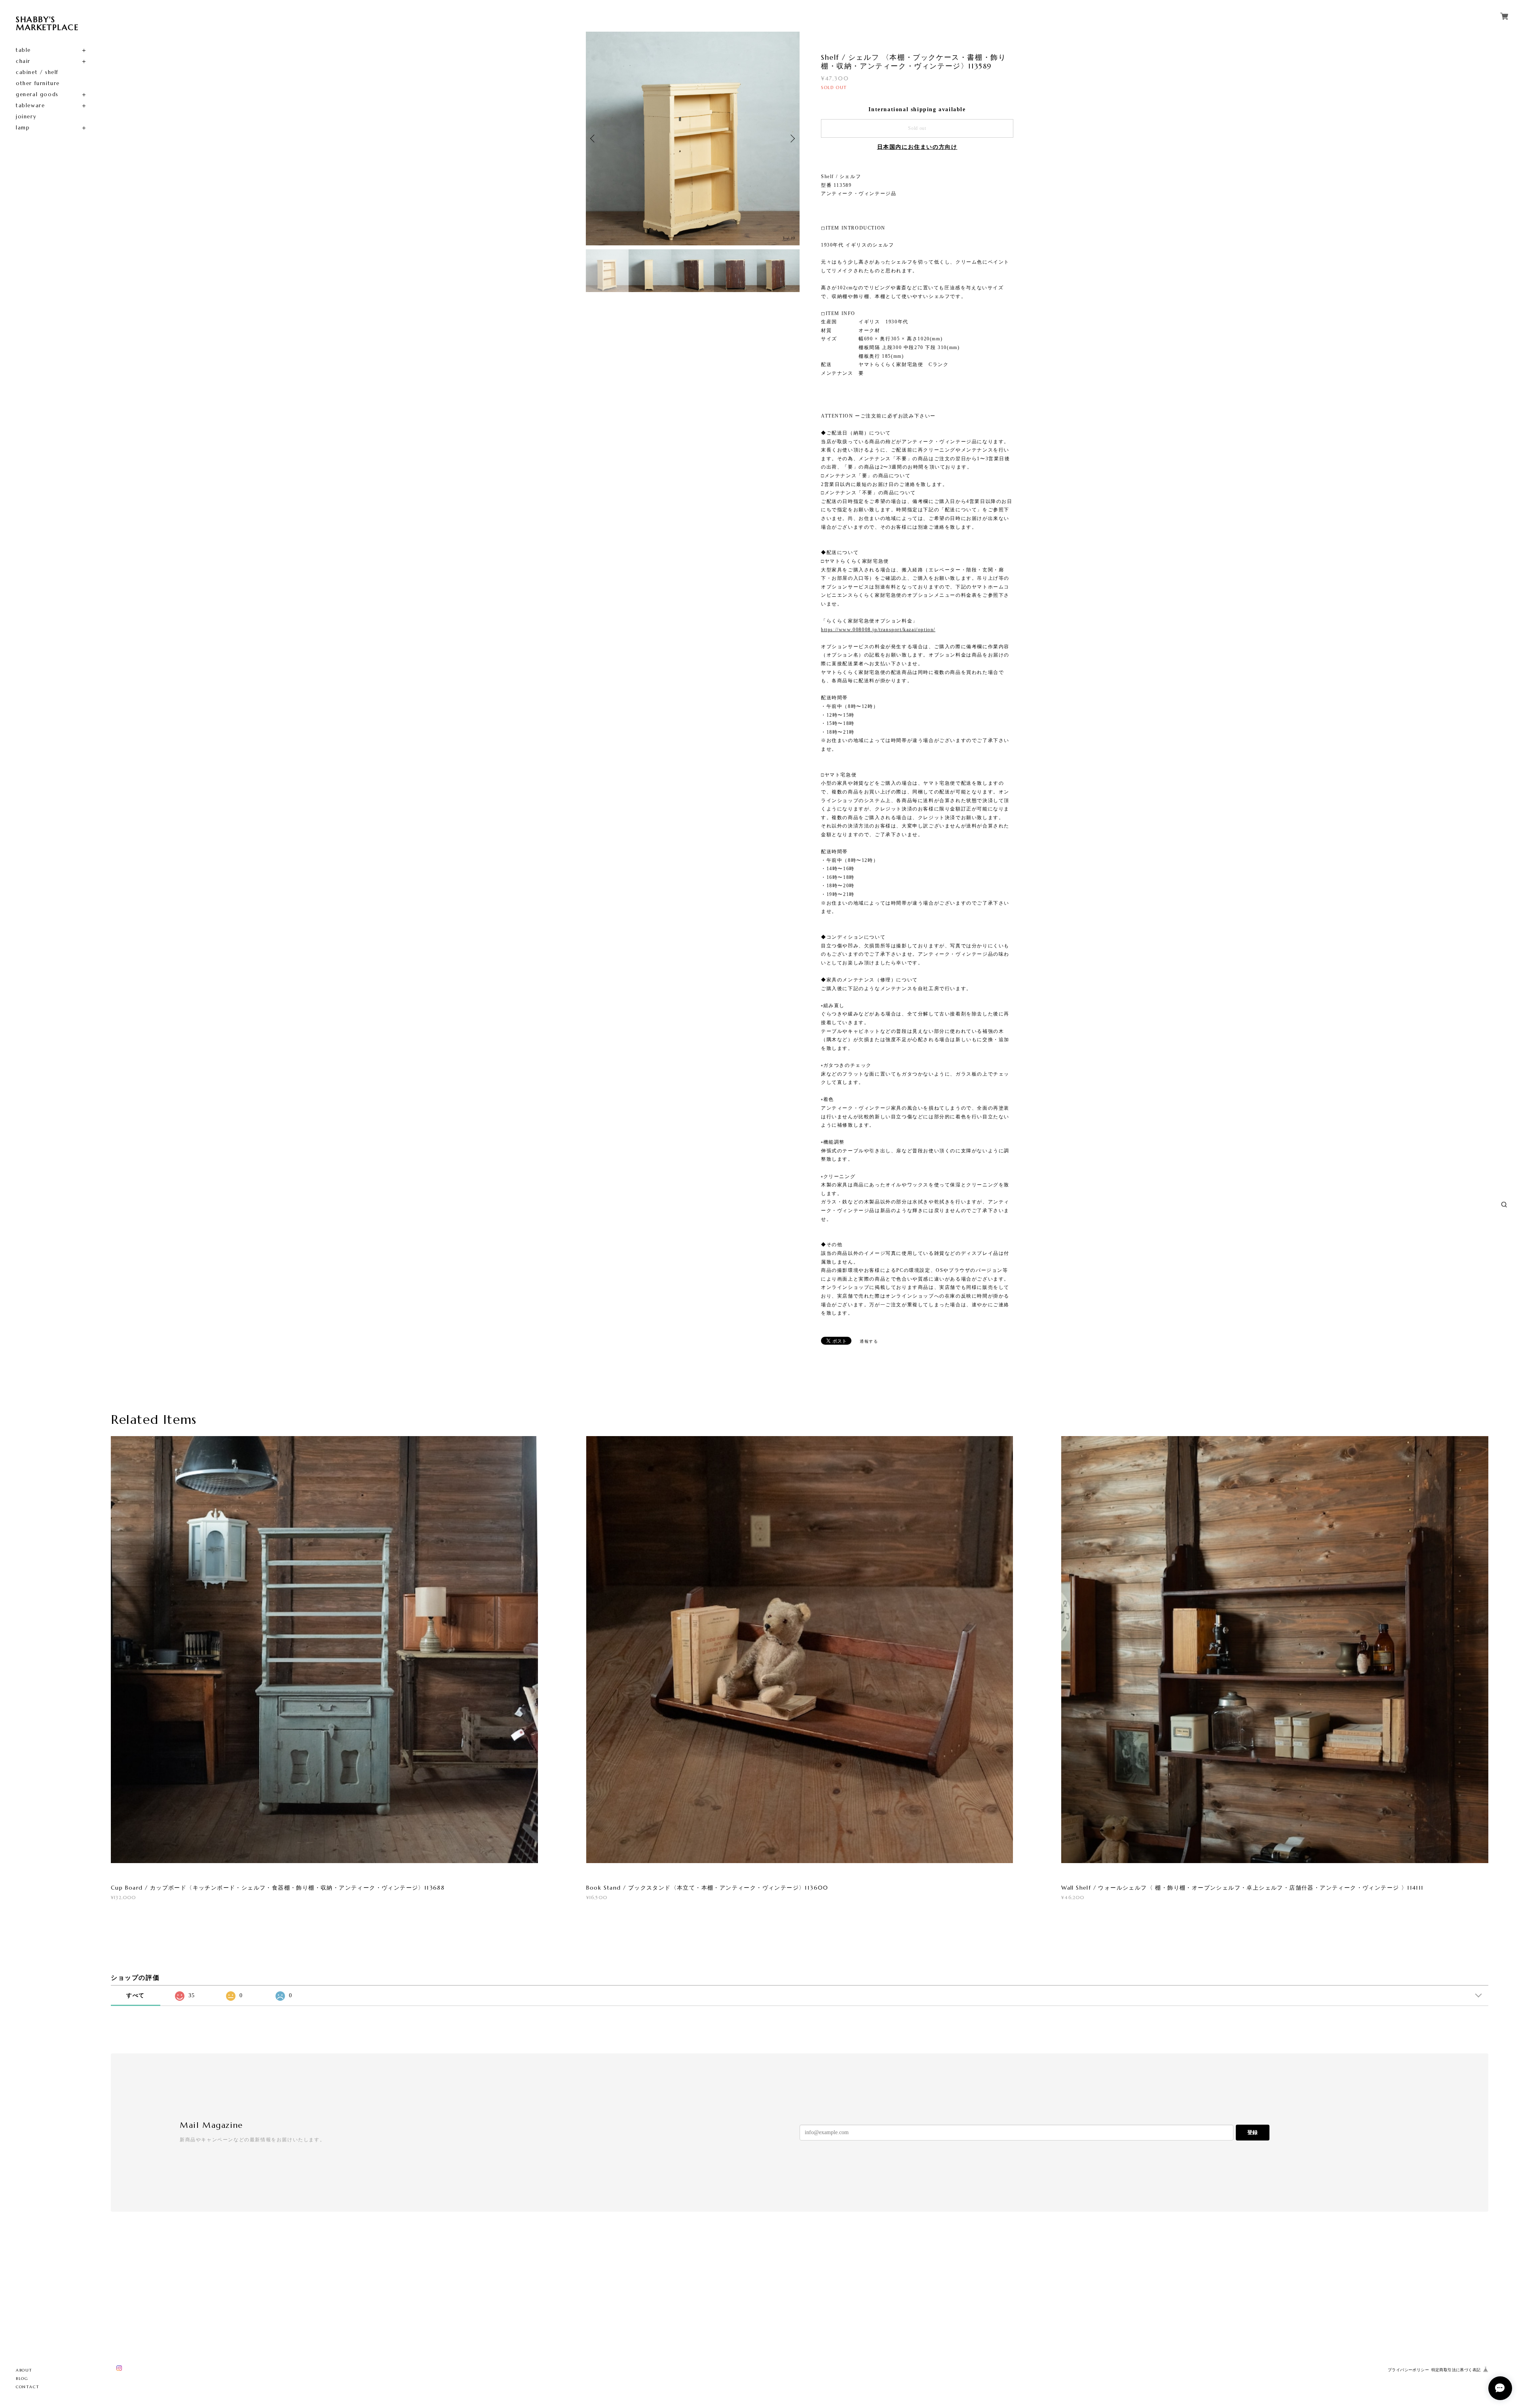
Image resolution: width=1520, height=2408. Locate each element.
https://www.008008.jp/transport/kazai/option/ (878, 630)
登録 (1252, 2132)
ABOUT (24, 2370)
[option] (693, 139)
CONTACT (28, 2387)
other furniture (38, 83)
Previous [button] (594, 139)
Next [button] (792, 139)
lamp (23, 128)
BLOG (22, 2379)
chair (23, 61)
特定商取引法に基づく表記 (1456, 2370)
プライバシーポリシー (1408, 2370)
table (23, 50)
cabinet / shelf (37, 72)
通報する (869, 1341)
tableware (30, 105)
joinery (26, 117)
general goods (37, 94)
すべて (136, 1995)
